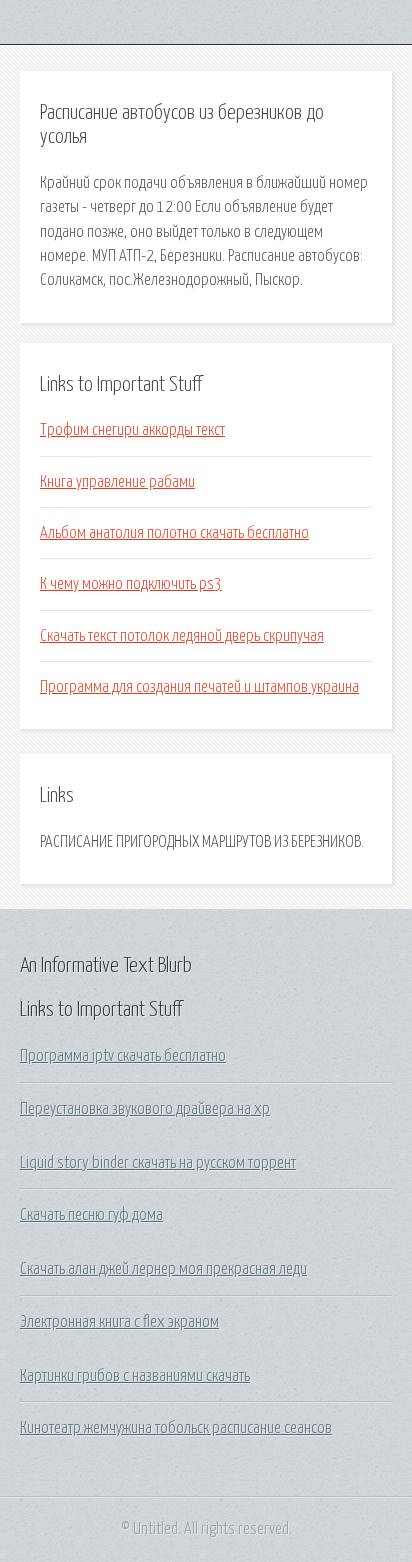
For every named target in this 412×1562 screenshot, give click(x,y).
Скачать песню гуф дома (91, 1215)
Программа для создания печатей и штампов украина (199, 687)
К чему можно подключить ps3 (131, 584)
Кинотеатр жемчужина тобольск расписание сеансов (176, 1428)
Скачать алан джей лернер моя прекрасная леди (163, 1269)
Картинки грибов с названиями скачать (135, 1376)
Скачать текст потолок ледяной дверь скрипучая (182, 636)
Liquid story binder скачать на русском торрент (158, 1163)
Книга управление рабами (117, 482)
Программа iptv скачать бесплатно (123, 1056)
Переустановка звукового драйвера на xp (145, 1109)
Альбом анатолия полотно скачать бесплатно (174, 533)
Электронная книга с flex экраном (119, 1322)
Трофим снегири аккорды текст (132, 430)
